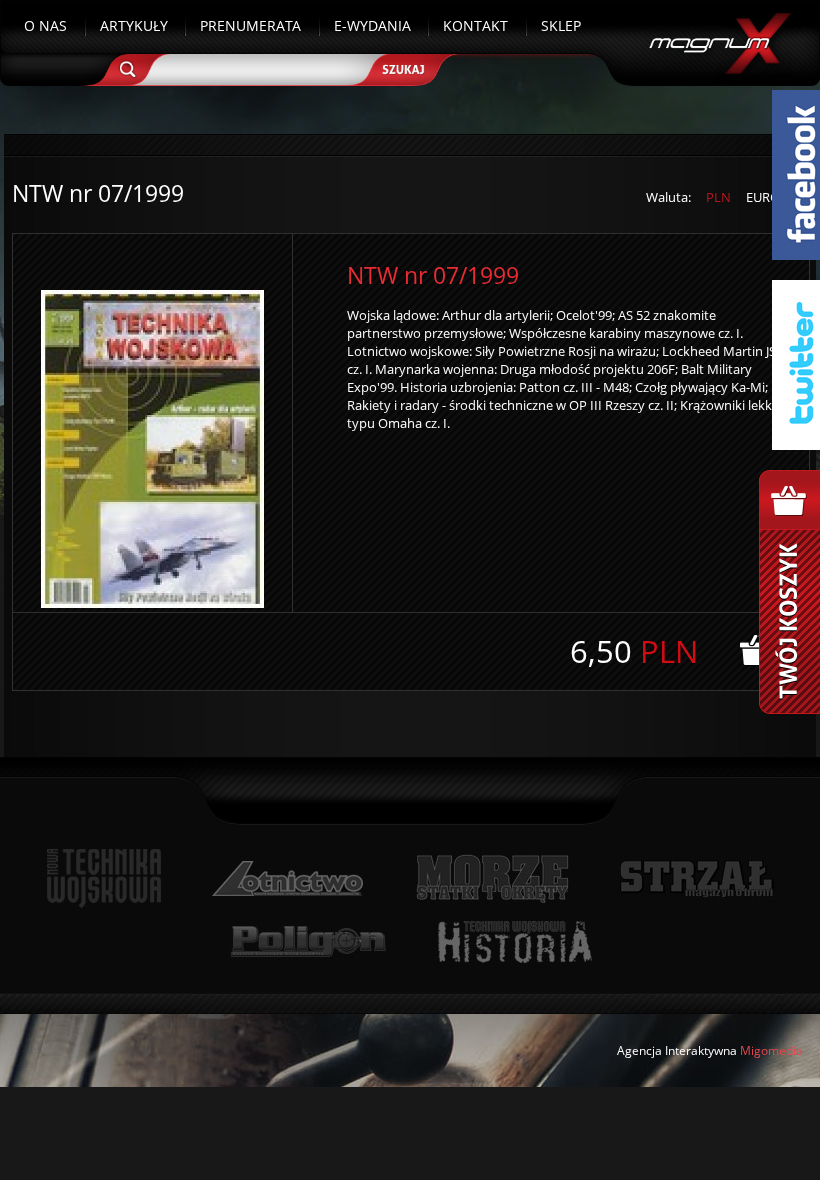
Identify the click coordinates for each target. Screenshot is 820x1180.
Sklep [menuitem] (561, 25)
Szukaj (410, 62)
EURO (763, 197)
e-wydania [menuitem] (372, 25)
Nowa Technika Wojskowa (104, 878)
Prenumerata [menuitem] (250, 25)
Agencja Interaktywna (677, 1050)
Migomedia (771, 1050)
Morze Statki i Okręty (492, 878)
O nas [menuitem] (45, 25)
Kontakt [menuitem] (475, 25)
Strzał (696, 878)
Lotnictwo (288, 878)
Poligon (308, 941)
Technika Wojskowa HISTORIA (514, 941)
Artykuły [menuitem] (134, 25)
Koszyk (789, 592)
